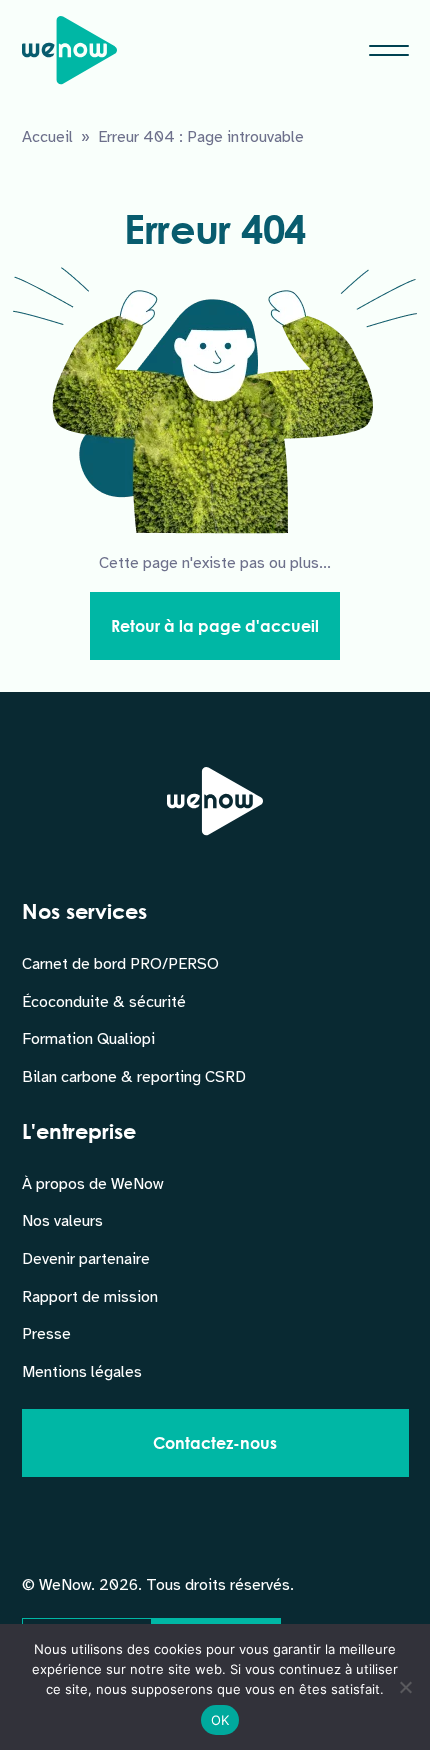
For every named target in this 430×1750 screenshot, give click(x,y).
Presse (46, 1334)
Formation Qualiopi (88, 1039)
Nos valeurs (62, 1221)
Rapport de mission (90, 1297)
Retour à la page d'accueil (215, 625)
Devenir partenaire (86, 1259)
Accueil (47, 137)
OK (220, 1720)
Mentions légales (82, 1372)
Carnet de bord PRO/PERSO (120, 964)
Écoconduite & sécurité (104, 1002)
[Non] (405, 1687)
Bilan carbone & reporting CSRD (134, 1077)
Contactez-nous (215, 1442)
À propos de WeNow (92, 1184)
